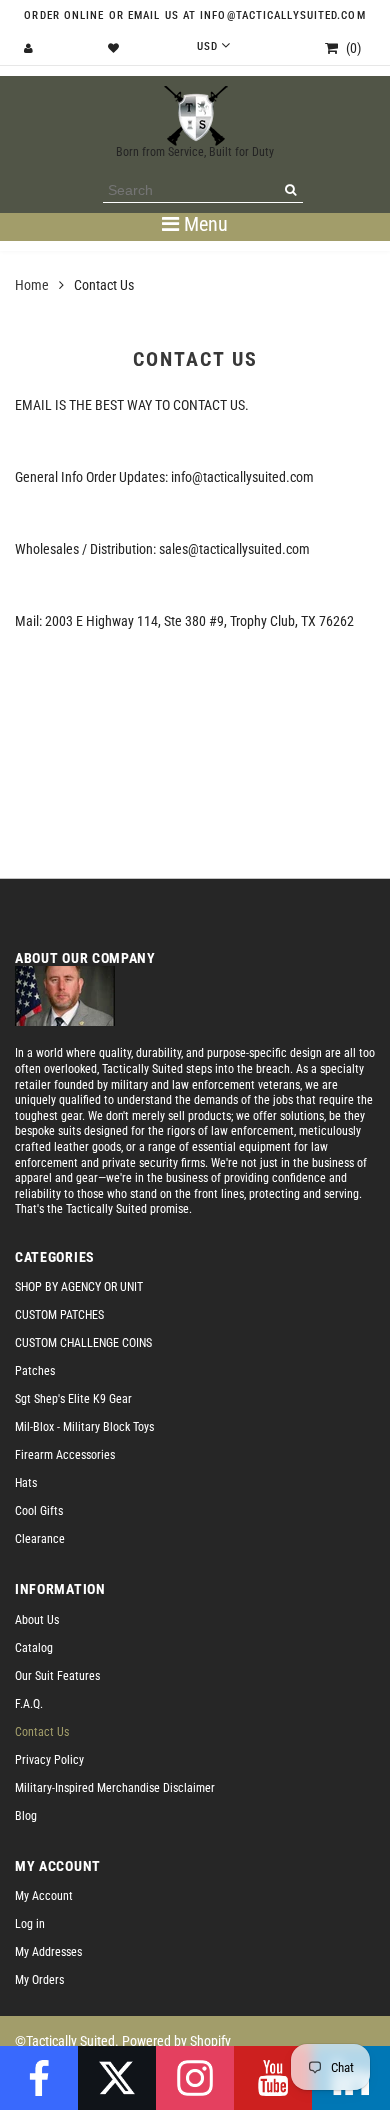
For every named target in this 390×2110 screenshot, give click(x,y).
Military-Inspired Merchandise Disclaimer (115, 1788)
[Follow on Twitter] (117, 2078)
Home (32, 285)
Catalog (34, 1648)
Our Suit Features (57, 1676)
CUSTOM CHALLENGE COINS (83, 1343)
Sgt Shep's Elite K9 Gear (73, 1399)
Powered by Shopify (176, 2041)
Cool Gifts (39, 1511)
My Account (44, 1896)
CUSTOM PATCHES (59, 1315)
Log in (30, 1924)
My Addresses (48, 1952)
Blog (26, 1816)
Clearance (40, 1539)
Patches (35, 1371)
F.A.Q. (29, 1704)
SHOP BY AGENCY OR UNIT (79, 1287)
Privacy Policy (49, 1760)
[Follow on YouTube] (273, 2078)
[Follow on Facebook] (39, 2078)
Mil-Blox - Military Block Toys (84, 1427)
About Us (37, 1620)
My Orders (39, 1980)
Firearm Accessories (65, 1455)
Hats (26, 1483)
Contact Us (42, 1732)
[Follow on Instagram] (195, 2078)
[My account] (31, 48)
